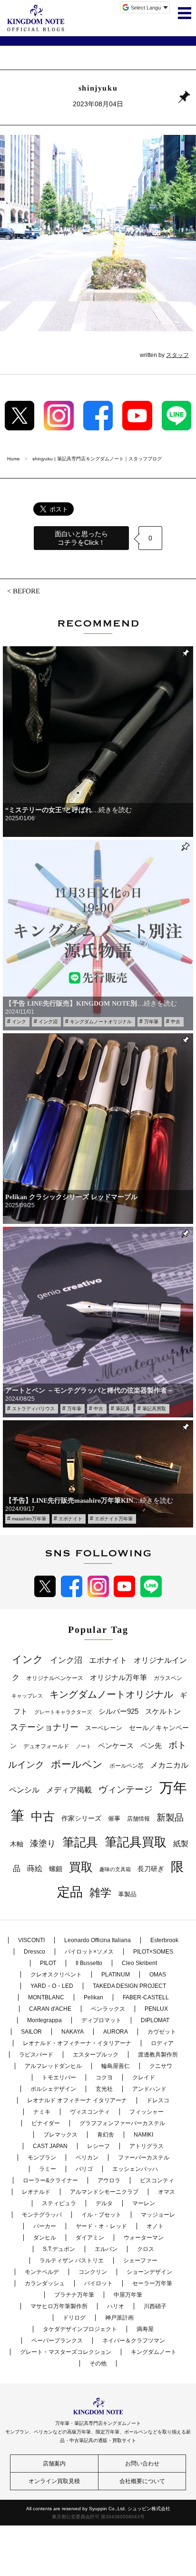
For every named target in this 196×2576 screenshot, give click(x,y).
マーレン (144, 2203)
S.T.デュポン (59, 2249)
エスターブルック (96, 2055)
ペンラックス (108, 2009)
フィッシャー (147, 2112)
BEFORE (26, 591)
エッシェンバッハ (135, 2169)
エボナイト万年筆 (114, 1519)
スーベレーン (104, 1728)
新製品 (170, 1817)
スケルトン (163, 1711)
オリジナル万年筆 (118, 1677)
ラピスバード (36, 2055)
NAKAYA (73, 2032)
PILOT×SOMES (153, 1952)
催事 (114, 1818)
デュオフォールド (46, 1746)
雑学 (100, 1893)
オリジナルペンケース (55, 1678)
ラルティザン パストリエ (72, 2260)
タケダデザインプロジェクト (80, 2329)
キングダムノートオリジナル (101, 1022)
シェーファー (140, 2260)
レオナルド (36, 2192)
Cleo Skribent (139, 1963)
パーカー (45, 2226)
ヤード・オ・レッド (101, 2226)
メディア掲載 (69, 1790)
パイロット (98, 2283)
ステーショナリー (44, 1727)
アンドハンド (149, 2089)
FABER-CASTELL (146, 1997)
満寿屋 (145, 2329)
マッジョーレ (158, 2215)
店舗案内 (54, 2464)
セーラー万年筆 (152, 2283)
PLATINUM (116, 1975)
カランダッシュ (45, 2283)
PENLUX (156, 2009)
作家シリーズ (81, 1818)
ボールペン (77, 1764)
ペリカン (87, 2158)
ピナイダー (46, 2123)
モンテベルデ (42, 2272)
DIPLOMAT (155, 2020)
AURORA (116, 2032)
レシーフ (98, 2146)
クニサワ (161, 2066)
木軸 (17, 1844)
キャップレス (27, 1696)
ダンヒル (45, 2238)
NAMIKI (143, 2135)
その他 (98, 2363)
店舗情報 (138, 1819)
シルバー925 (118, 1711)
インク (19, 1022)
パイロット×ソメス (89, 1952)
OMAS (158, 1975)
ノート (83, 1746)
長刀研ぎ (151, 1869)
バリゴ (84, 2169)
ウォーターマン (144, 2238)
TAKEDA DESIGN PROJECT (129, 1986)
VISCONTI (31, 1940)
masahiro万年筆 (29, 1519)
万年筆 (151, 1022)
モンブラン (42, 2158)
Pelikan (93, 1997)
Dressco (34, 1952)
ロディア (162, 2043)
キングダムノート (154, 2352)
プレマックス (60, 2135)
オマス (167, 2192)
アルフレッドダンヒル (53, 2066)
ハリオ (116, 2306)
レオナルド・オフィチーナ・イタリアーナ (77, 2043)
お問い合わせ (142, 2464)
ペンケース (116, 1746)
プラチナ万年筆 (74, 2295)
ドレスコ (158, 2100)
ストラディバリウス (33, 1409)
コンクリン (93, 2272)
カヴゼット (162, 2032)
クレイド (144, 2077)
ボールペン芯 (127, 1766)
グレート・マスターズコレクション (66, 2352)
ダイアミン (90, 2238)
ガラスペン (168, 1678)
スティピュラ (59, 2203)
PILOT (48, 1963)
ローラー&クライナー (50, 2180)
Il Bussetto (89, 1963)
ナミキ (42, 2112)
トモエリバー (59, 2077)
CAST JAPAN (50, 2146)
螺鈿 (56, 1869)
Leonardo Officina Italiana (98, 1940)
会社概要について (142, 2481)
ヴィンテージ (126, 1789)
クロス (146, 2249)
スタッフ (177, 355)
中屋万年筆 (128, 2295)
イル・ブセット (101, 2215)
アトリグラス (147, 2146)
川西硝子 (155, 2306)
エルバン (106, 2249)
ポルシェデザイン (53, 2089)
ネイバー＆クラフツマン (134, 2341)
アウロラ (109, 2180)
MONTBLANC (46, 1997)
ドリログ (74, 2318)
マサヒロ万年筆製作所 (59, 2306)
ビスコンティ (157, 2180)
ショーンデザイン (149, 2272)
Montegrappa (44, 2020)
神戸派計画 (119, 2318)
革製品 (127, 1894)
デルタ (104, 2203)
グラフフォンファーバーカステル (122, 2123)
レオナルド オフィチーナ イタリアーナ (77, 2100)
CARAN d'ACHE (50, 2009)
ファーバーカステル (144, 2158)
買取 (81, 1867)
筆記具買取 (154, 1409)
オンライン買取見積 (54, 2481)
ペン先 (151, 1746)
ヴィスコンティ (90, 2112)
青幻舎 (106, 2135)
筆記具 (123, 1409)
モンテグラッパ (42, 2215)
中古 (176, 1022)
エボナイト (70, 1519)
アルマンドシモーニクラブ (104, 2192)
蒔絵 (35, 1868)
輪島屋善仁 (116, 2066)
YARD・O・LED (52, 1986)
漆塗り (43, 1843)
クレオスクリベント (56, 1975)
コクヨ (104, 2077)
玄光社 (104, 2089)
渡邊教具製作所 (158, 2055)
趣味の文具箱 (115, 1869)
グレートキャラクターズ (63, 1712)
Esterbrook (164, 1940)
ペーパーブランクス (57, 2341)
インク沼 (48, 1022)
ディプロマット (101, 2020)
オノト (155, 2226)
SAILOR (31, 2032)
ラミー (48, 2169)
